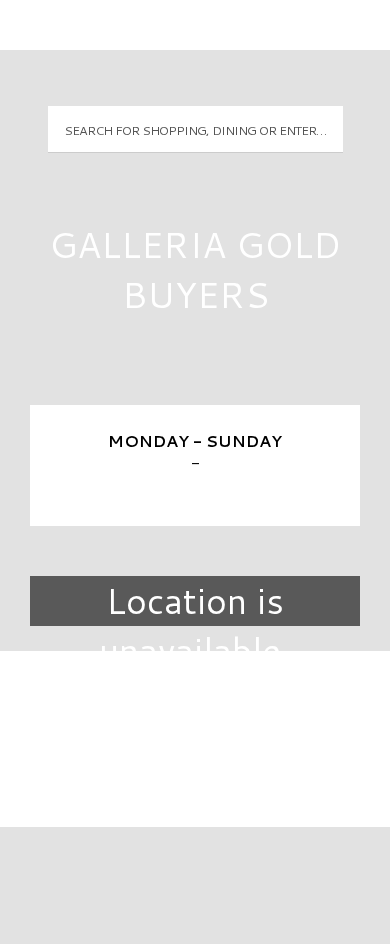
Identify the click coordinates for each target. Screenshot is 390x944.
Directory (195, 700)
